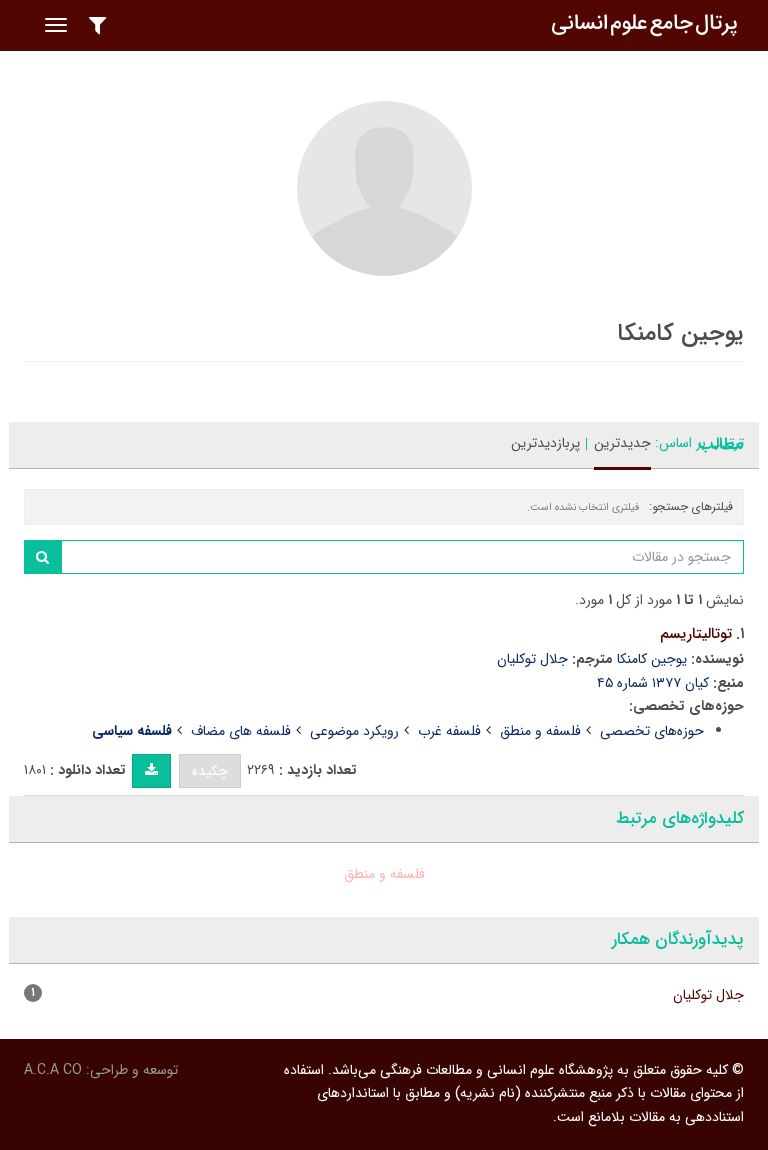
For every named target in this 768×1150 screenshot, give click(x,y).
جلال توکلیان (532, 659)
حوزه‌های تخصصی (652, 731)
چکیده (210, 771)
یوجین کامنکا (652, 659)
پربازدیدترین (545, 443)
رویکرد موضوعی (354, 731)
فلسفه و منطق (540, 731)
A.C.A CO (53, 1070)
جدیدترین (622, 443)
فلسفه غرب (449, 731)
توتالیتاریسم (696, 634)
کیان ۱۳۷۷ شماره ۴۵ (653, 683)
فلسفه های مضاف (241, 731)
